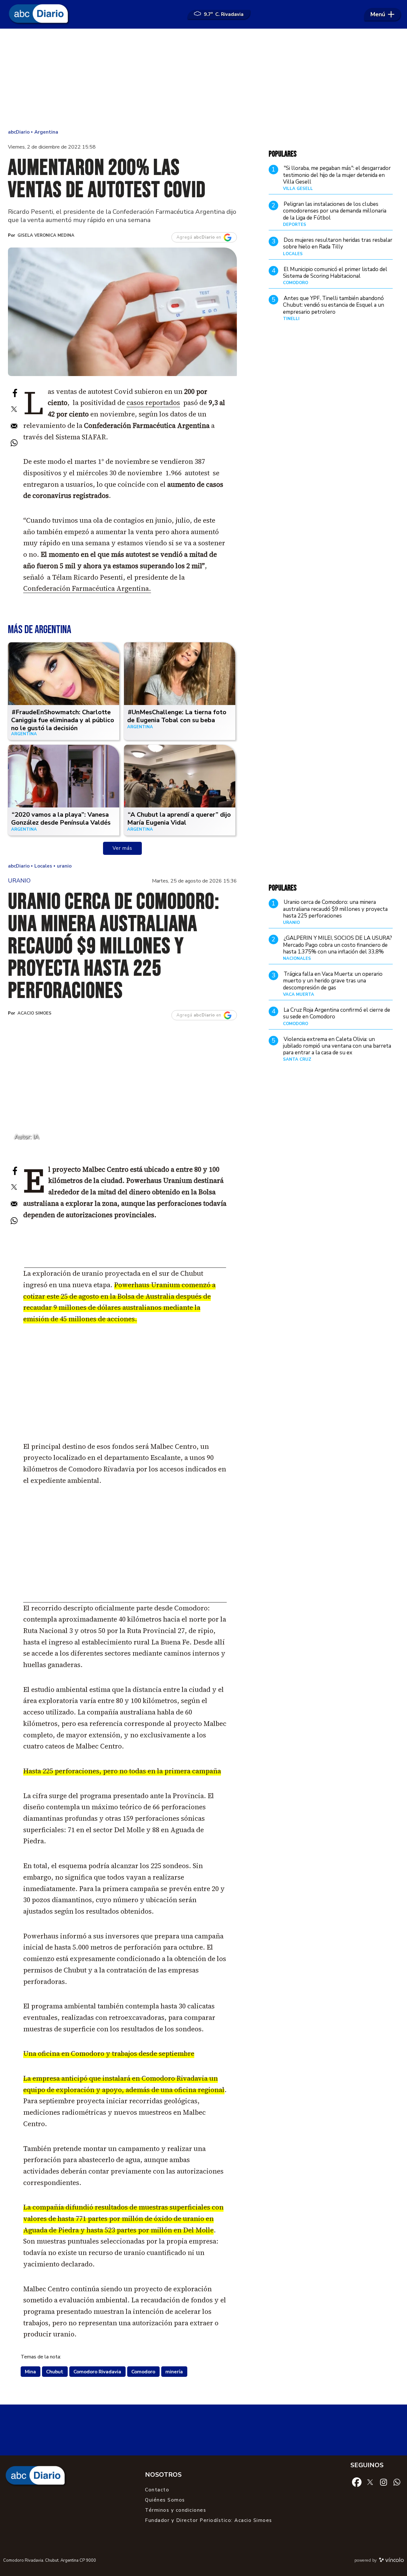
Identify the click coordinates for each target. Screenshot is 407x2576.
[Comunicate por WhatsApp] (397, 2482)
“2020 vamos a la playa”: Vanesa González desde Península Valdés (61, 819)
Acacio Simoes (34, 1013)
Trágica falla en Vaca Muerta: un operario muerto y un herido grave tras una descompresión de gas (333, 981)
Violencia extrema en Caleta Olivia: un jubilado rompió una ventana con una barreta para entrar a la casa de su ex (337, 1046)
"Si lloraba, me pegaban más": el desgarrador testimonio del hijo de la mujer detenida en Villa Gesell (337, 175)
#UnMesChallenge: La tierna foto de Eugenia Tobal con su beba (177, 716)
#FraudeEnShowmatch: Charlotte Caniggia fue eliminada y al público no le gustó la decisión (63, 720)
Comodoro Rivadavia (97, 2372)
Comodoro (143, 2372)
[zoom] (122, 312)
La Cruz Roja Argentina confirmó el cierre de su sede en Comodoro (337, 1013)
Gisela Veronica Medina (46, 235)
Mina (30, 2372)
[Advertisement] (203, 80)
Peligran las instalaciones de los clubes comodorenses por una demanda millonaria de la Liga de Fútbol (335, 211)
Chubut (55, 2372)
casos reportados (153, 403)
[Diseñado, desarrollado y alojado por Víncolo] (391, 2561)
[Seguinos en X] (370, 2482)
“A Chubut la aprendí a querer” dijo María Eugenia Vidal (179, 819)
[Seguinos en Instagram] (383, 2482)
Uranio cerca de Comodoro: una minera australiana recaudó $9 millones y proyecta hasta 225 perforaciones (335, 909)
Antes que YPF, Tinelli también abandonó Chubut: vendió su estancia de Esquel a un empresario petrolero (334, 305)
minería (174, 2372)
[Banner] (125, 1266)
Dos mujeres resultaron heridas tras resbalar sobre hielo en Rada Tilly (338, 243)
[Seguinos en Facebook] (357, 2482)
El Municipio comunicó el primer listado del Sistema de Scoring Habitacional (335, 273)
